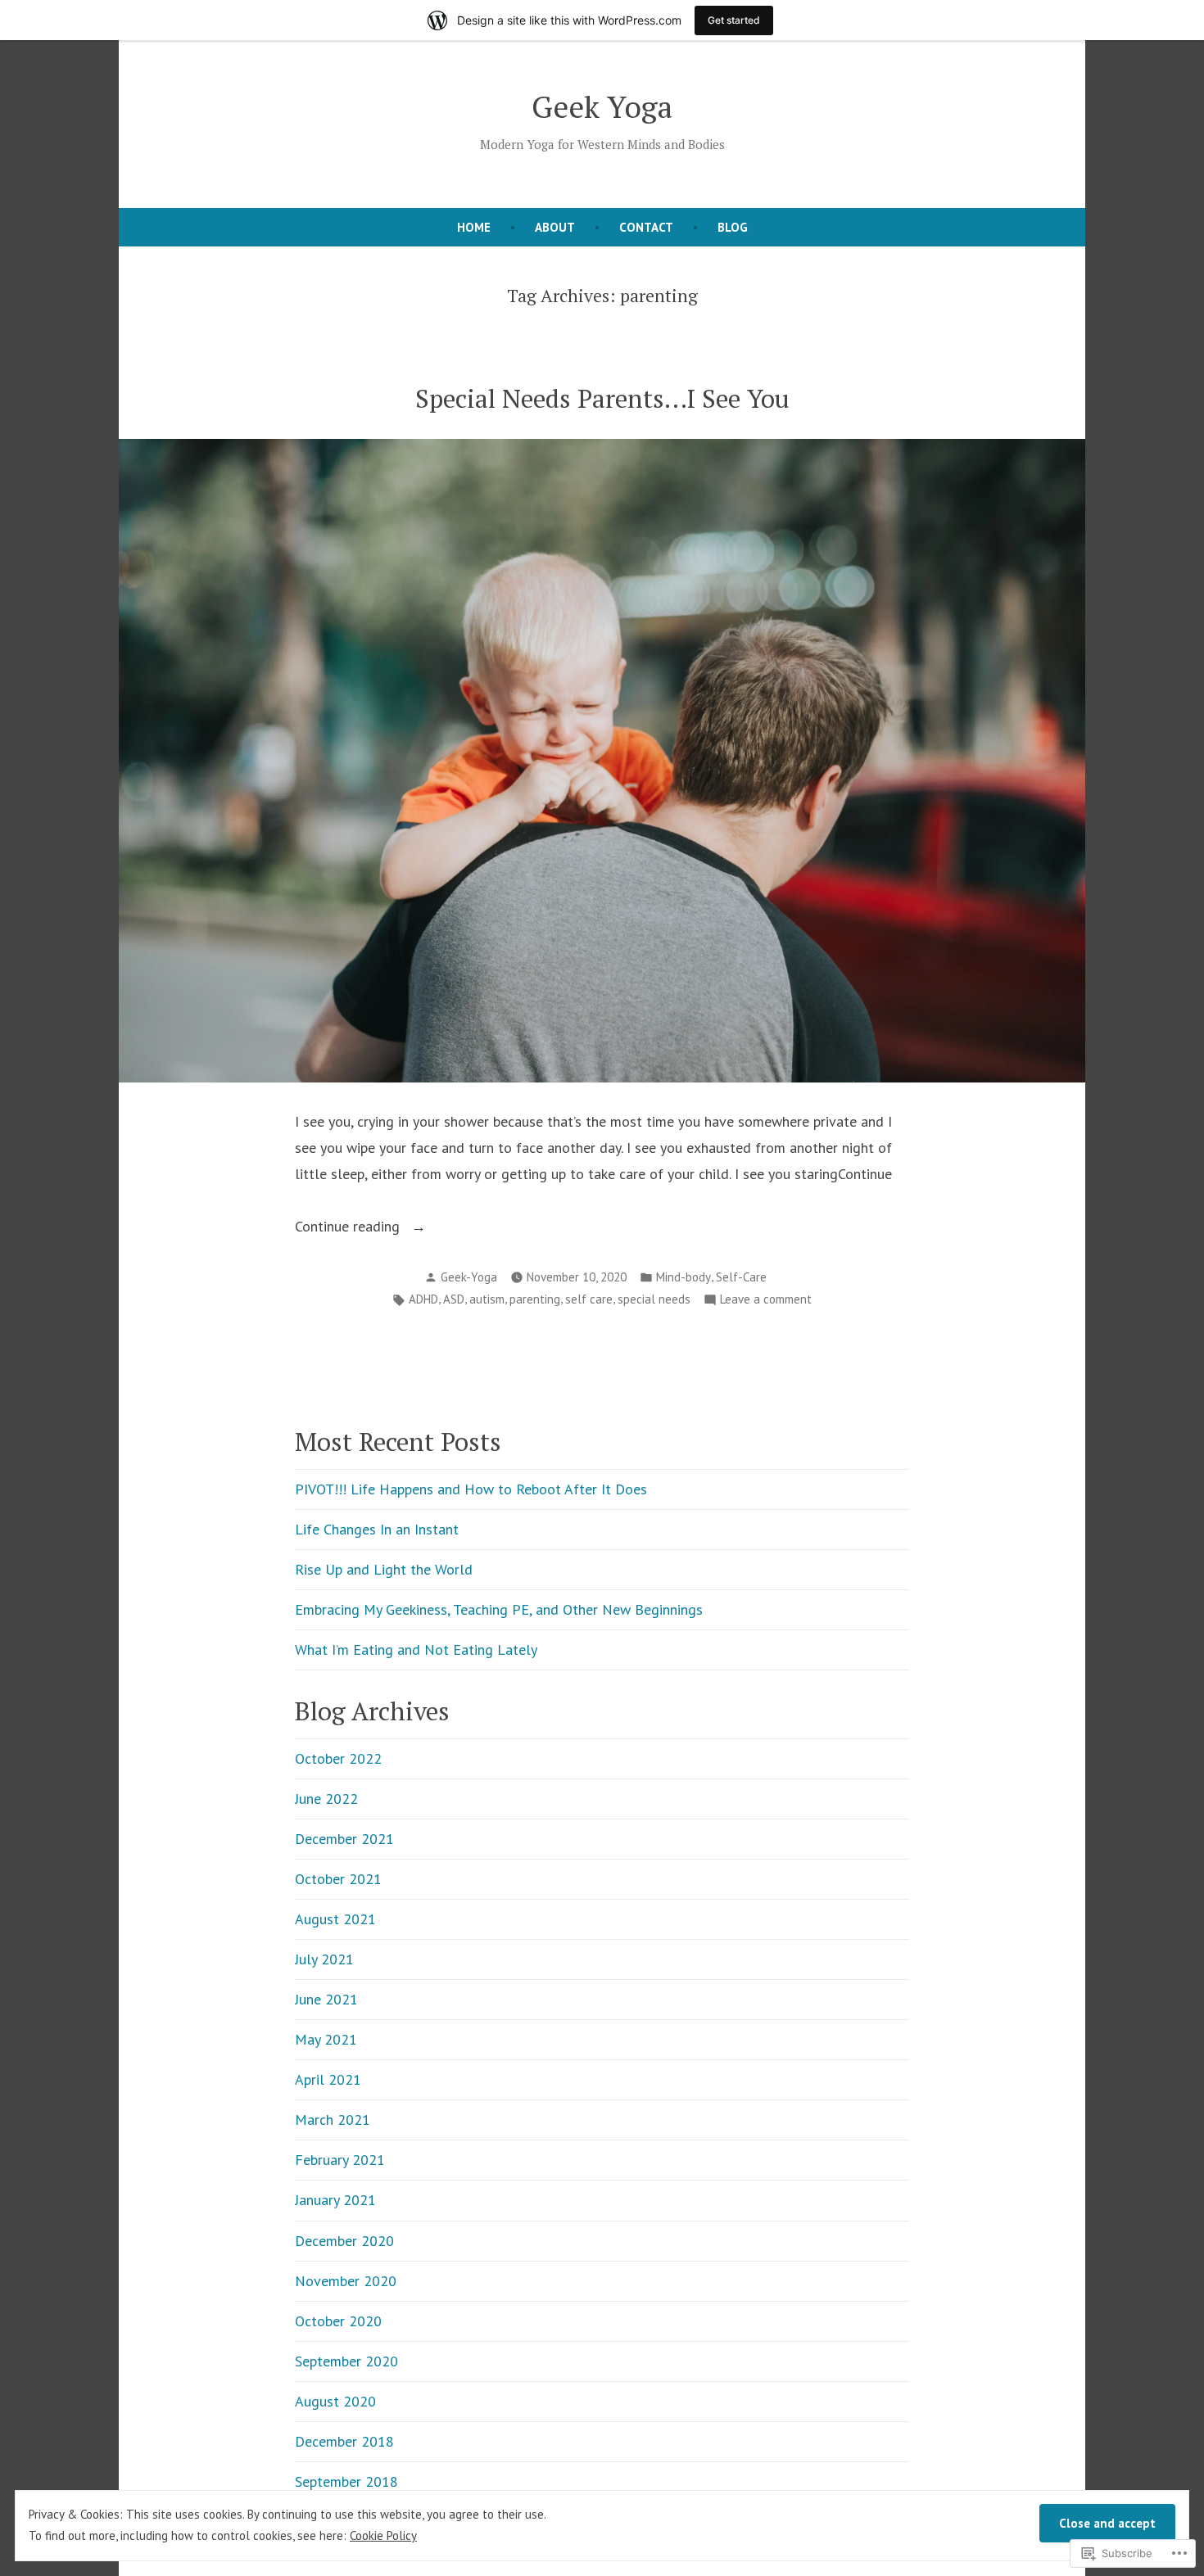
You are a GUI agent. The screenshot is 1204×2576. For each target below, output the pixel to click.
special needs (654, 1299)
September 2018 (346, 2481)
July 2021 (324, 1959)
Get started (734, 20)
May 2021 (326, 2039)
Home (474, 227)
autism (487, 1299)
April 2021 (328, 2079)
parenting (535, 1299)
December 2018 (344, 2441)
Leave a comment (766, 1301)
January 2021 (335, 2200)
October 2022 (338, 1758)
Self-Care (741, 1277)
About (555, 227)
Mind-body (683, 1277)
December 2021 (344, 1839)
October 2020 (338, 2321)
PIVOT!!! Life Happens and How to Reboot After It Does (471, 1489)
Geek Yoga (602, 106)
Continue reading (349, 1228)
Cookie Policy (383, 2535)
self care (589, 1299)
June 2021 (326, 1999)
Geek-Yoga (469, 1277)
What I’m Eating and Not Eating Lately (416, 1650)
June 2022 (326, 1799)
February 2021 (340, 2160)
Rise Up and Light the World (384, 1569)
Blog (733, 227)
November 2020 (346, 2281)
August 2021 (335, 1919)
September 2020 (346, 2361)
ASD (454, 1299)
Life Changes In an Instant (377, 1529)
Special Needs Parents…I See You (602, 398)
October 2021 (338, 1879)
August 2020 (335, 2401)
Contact (646, 227)
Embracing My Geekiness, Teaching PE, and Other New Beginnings (499, 1609)
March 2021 (333, 2120)
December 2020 (344, 2241)
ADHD (423, 1299)
